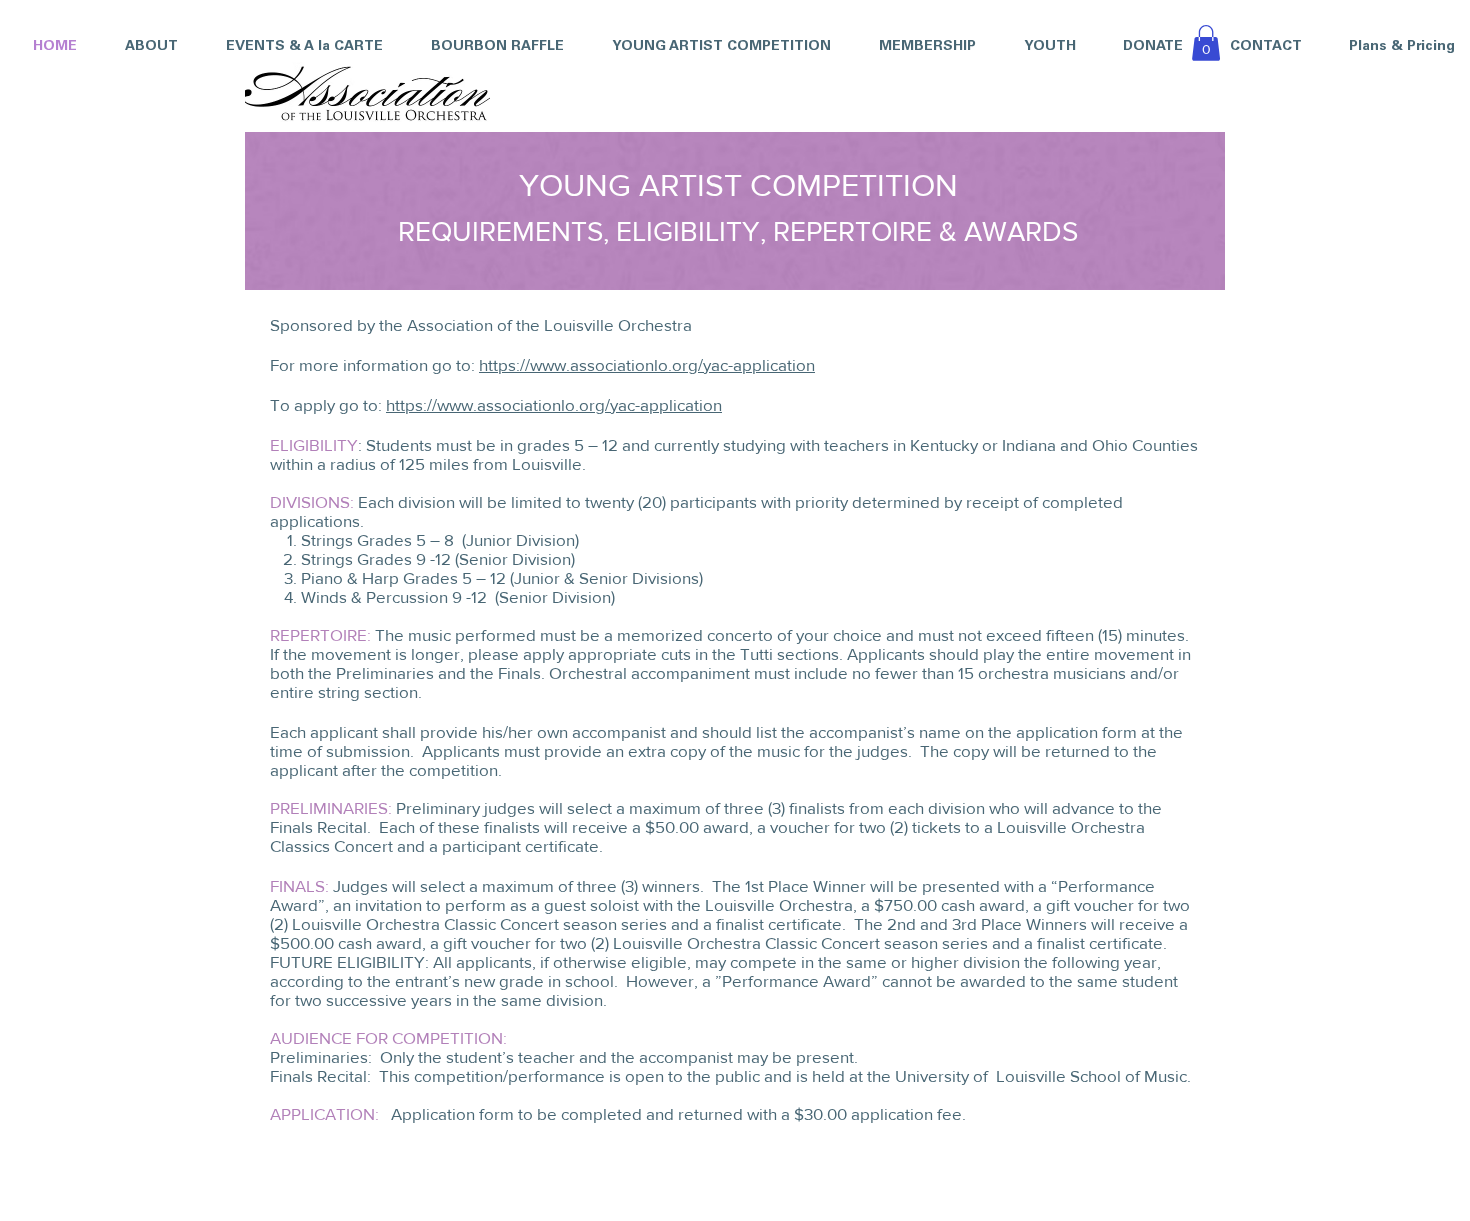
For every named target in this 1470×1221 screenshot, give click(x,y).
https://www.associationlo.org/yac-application (647, 364)
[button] (712, 47)
